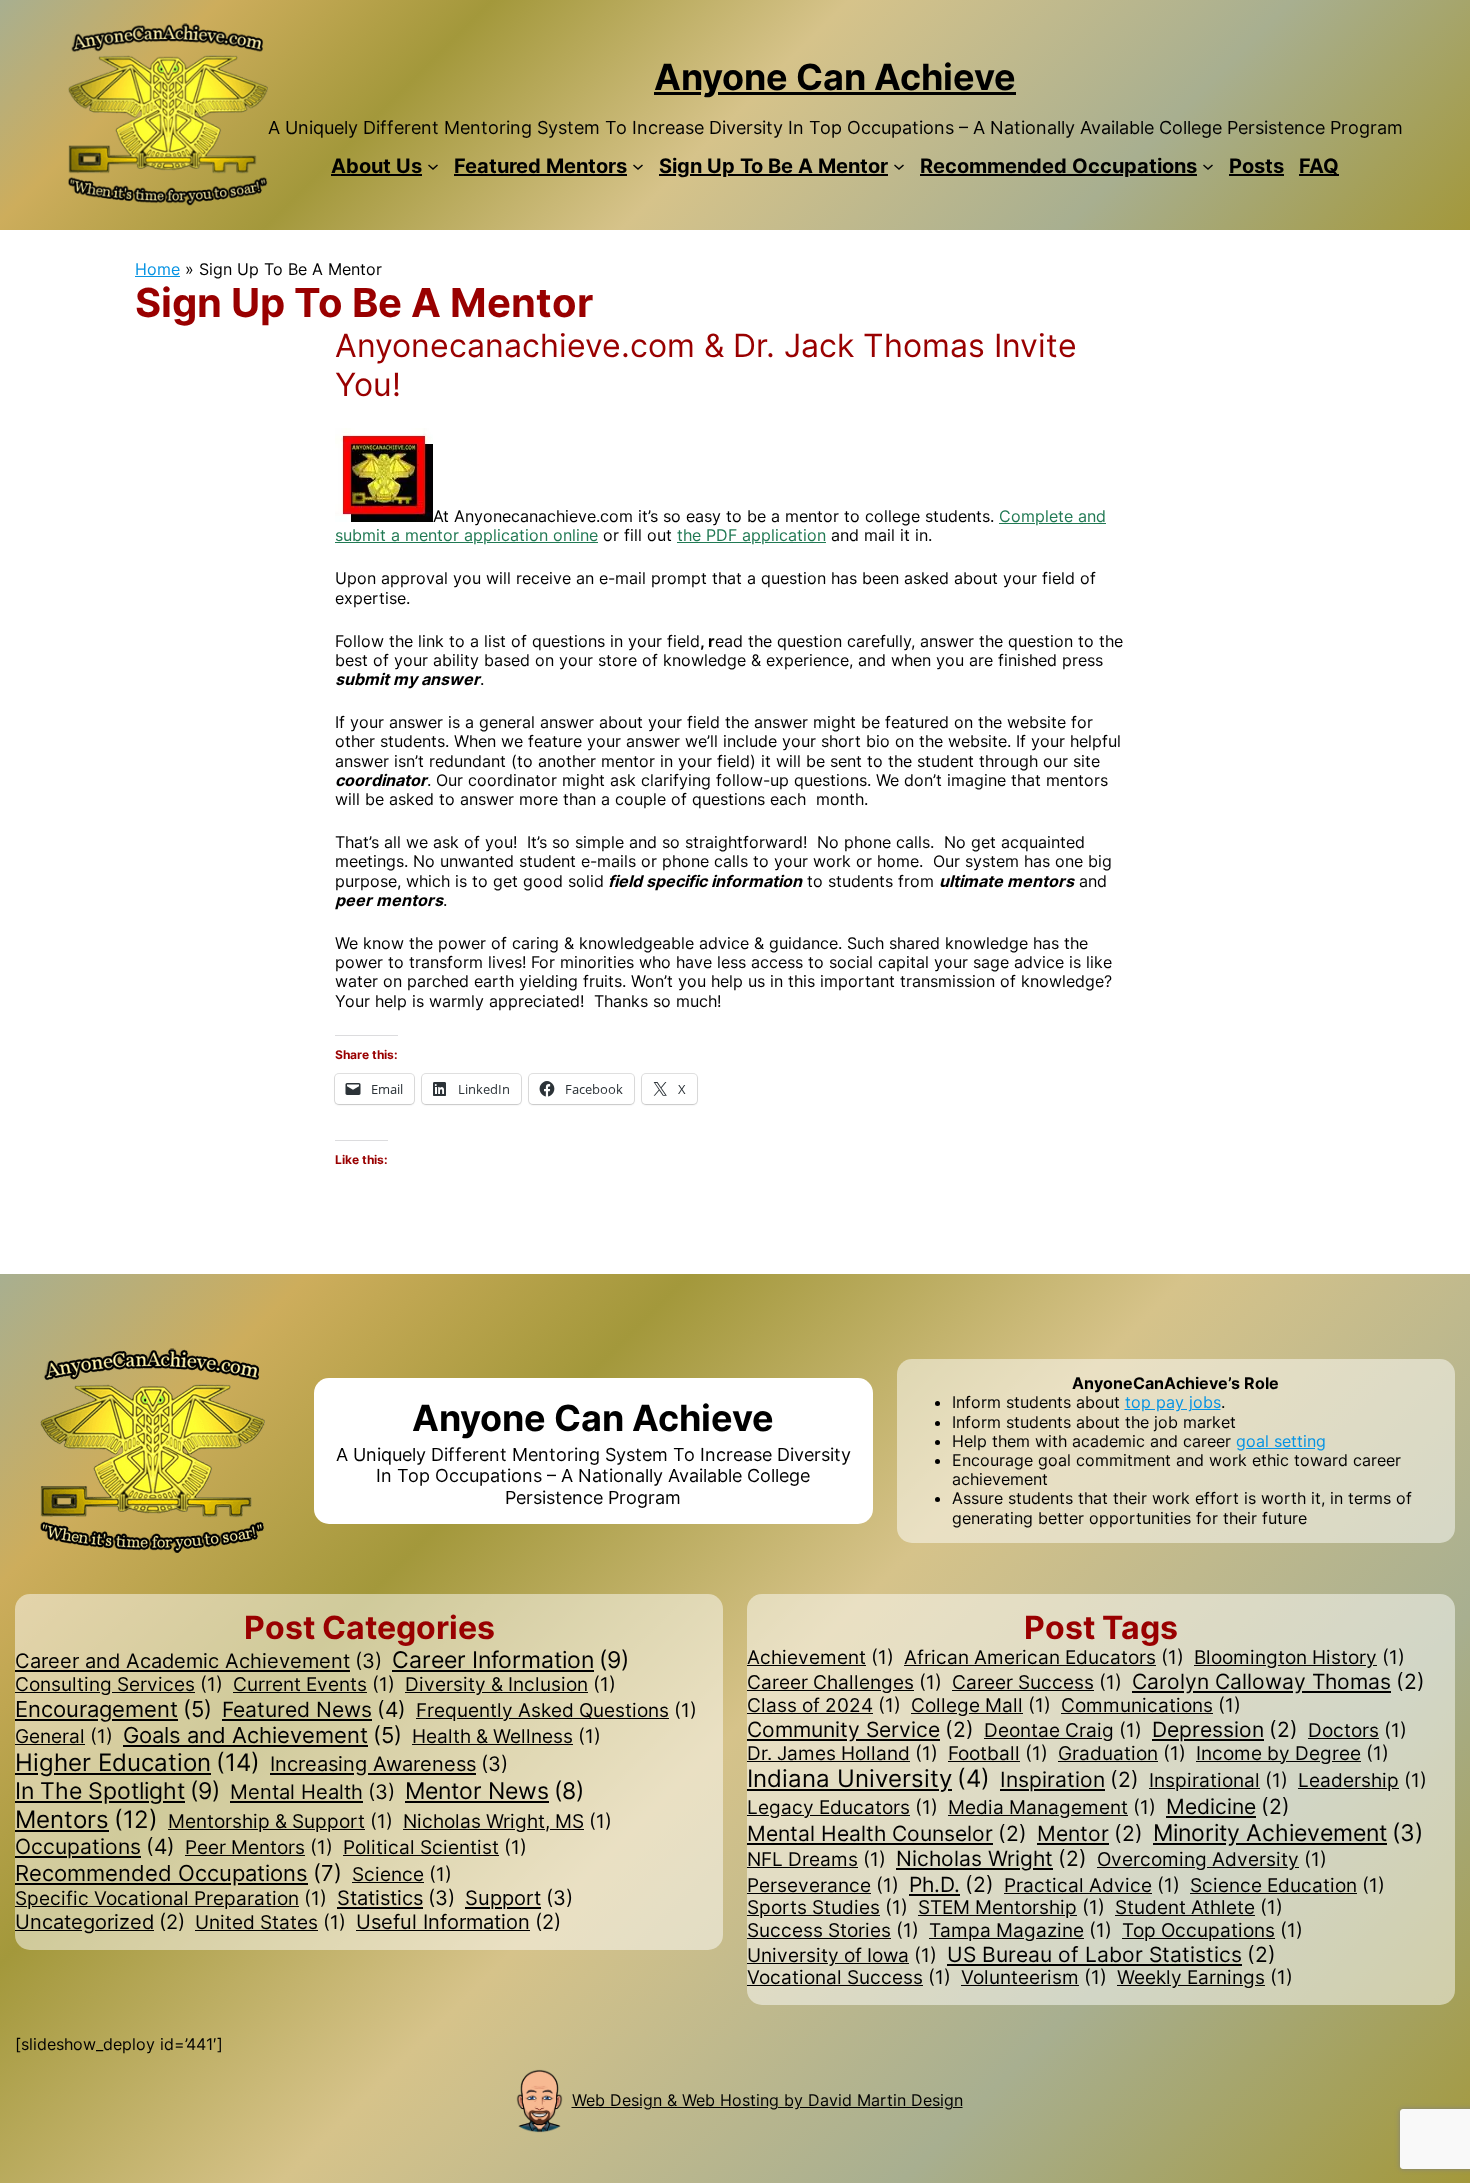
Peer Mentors (259, 1848)
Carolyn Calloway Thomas (1278, 1681)
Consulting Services (119, 1685)
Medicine (1228, 1806)
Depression (1225, 1729)
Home (157, 269)
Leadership (1362, 1781)
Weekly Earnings (1205, 1978)
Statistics (396, 1898)
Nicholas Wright (991, 1858)
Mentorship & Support (280, 1822)
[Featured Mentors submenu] (638, 166)
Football (998, 1754)
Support (519, 1898)
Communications (1151, 1706)
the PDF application (751, 535)
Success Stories (833, 1931)
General (64, 1737)
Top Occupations (1212, 1931)
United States (270, 1923)
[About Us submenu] (433, 166)
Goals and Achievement (262, 1735)
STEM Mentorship (1011, 1908)
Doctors (1357, 1731)
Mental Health (312, 1792)
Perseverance (823, 1886)
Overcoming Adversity (1212, 1860)
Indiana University (868, 1779)
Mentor (1090, 1833)
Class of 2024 (824, 1706)
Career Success (1037, 1683)
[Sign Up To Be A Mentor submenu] (899, 166)
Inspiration (1069, 1779)
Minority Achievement (1288, 1832)
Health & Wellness (506, 1737)
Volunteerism (1034, 1978)
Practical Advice (1092, 1886)
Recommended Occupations (178, 1873)
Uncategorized (100, 1922)
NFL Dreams (816, 1860)
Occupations (95, 1846)
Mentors (86, 1820)
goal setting (1281, 1441)
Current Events (314, 1685)
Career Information (510, 1660)
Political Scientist (435, 1848)
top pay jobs (1173, 1402)
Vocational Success (849, 1978)
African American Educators (1044, 1658)
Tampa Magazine (1020, 1931)
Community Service (860, 1729)
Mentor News (494, 1790)
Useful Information (458, 1922)
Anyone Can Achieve (835, 77)
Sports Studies (827, 1908)
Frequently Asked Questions (556, 1711)
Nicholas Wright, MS (507, 1822)
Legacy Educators (842, 1808)
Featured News (314, 1709)
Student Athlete (1199, 1908)
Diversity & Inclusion (510, 1685)
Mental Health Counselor (887, 1833)
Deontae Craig (1063, 1731)
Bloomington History (1299, 1658)
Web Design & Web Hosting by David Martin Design (767, 2100)
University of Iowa (842, 1956)
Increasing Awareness (389, 1764)
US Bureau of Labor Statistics (1111, 1954)
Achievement (820, 1658)
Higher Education (137, 1763)
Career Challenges (844, 1683)
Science (402, 1875)
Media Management (1052, 1808)
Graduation (1122, 1754)
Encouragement (113, 1709)
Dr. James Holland (842, 1754)
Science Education (1287, 1886)
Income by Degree (1292, 1754)
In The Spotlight (117, 1791)
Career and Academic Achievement (198, 1661)
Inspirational (1218, 1781)
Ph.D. (951, 1884)
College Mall (981, 1706)
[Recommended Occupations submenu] (1208, 166)
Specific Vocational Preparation (171, 1899)
